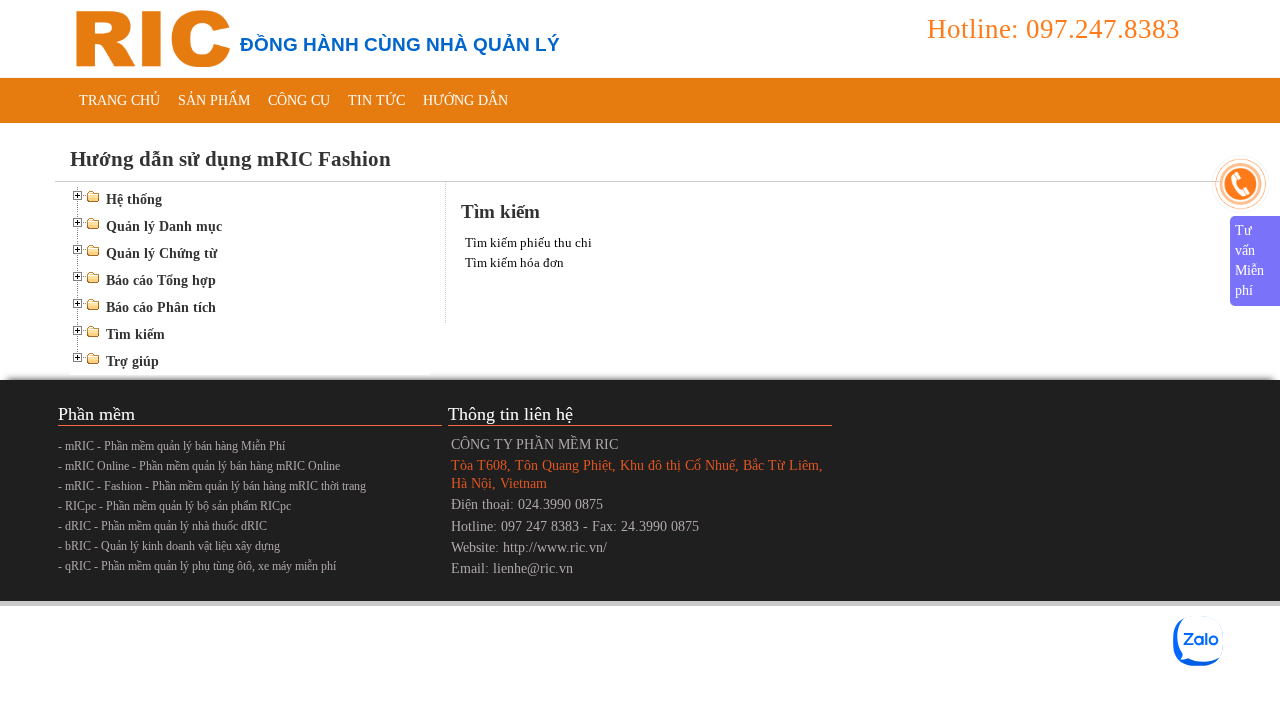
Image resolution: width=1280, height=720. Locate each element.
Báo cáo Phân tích (161, 307)
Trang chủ (119, 100)
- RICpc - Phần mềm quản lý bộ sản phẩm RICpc (174, 506)
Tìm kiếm (135, 334)
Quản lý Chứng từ (161, 253)
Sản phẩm (214, 100)
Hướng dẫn (465, 100)
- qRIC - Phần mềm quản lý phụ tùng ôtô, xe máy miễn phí (197, 566)
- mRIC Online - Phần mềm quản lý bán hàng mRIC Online (199, 466)
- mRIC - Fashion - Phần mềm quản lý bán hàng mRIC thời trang (212, 486)
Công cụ (299, 100)
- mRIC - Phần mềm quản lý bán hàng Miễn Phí (171, 446)
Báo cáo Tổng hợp (161, 280)
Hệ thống (134, 199)
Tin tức (376, 100)
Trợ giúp (132, 361)
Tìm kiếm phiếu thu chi (528, 242)
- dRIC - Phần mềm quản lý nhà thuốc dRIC (162, 526)
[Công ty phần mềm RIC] (150, 37)
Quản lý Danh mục (164, 226)
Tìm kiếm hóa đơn (514, 262)
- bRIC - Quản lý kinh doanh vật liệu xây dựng (169, 546)
